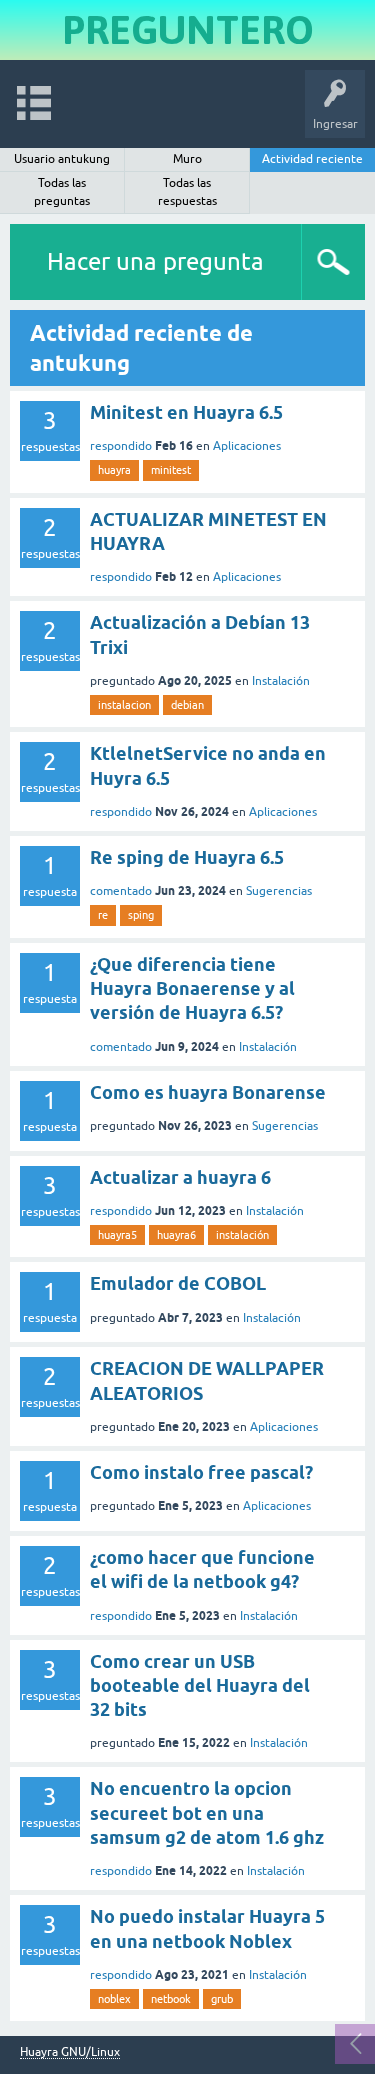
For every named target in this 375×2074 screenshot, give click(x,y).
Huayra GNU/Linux (70, 2052)
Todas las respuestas (187, 192)
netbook (171, 1999)
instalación (242, 1235)
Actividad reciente (312, 159)
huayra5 (117, 1235)
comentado (121, 891)
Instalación (281, 681)
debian (187, 705)
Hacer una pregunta (155, 261)
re (103, 915)
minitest (171, 470)
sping (141, 915)
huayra (114, 470)
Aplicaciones (247, 446)
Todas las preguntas (62, 192)
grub (222, 1999)
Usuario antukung (62, 159)
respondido (121, 446)
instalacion (124, 705)
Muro (187, 159)
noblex (114, 1999)
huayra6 (176, 1235)
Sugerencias (279, 891)
